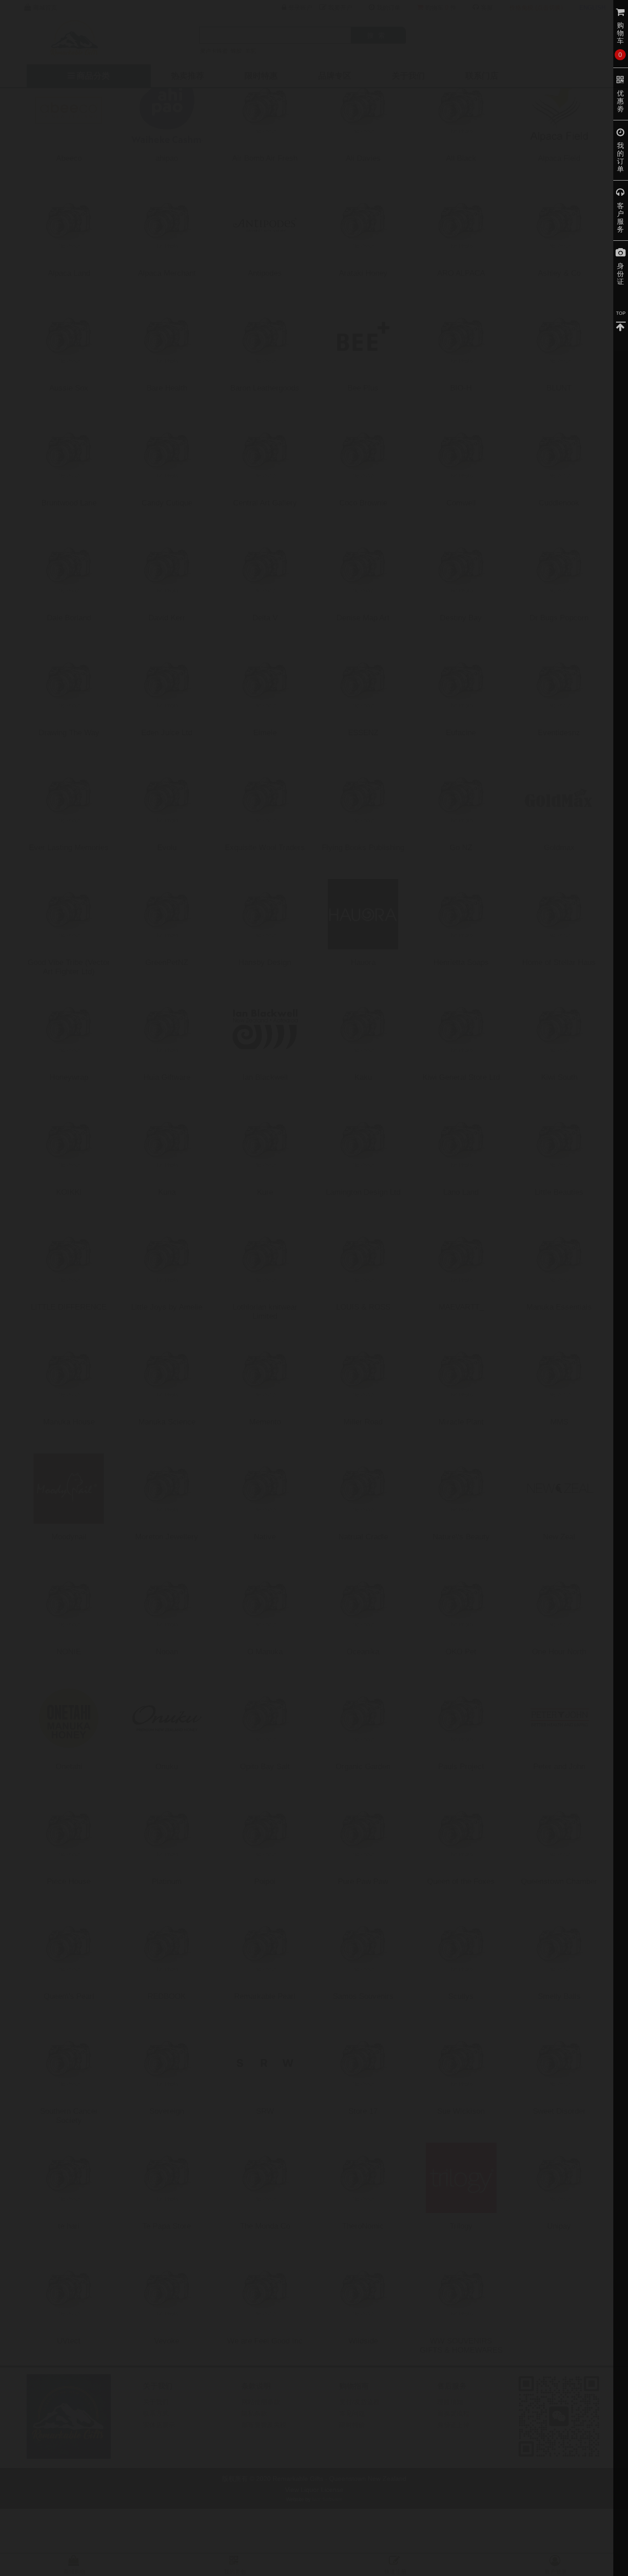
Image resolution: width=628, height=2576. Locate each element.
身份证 (621, 274)
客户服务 (621, 217)
